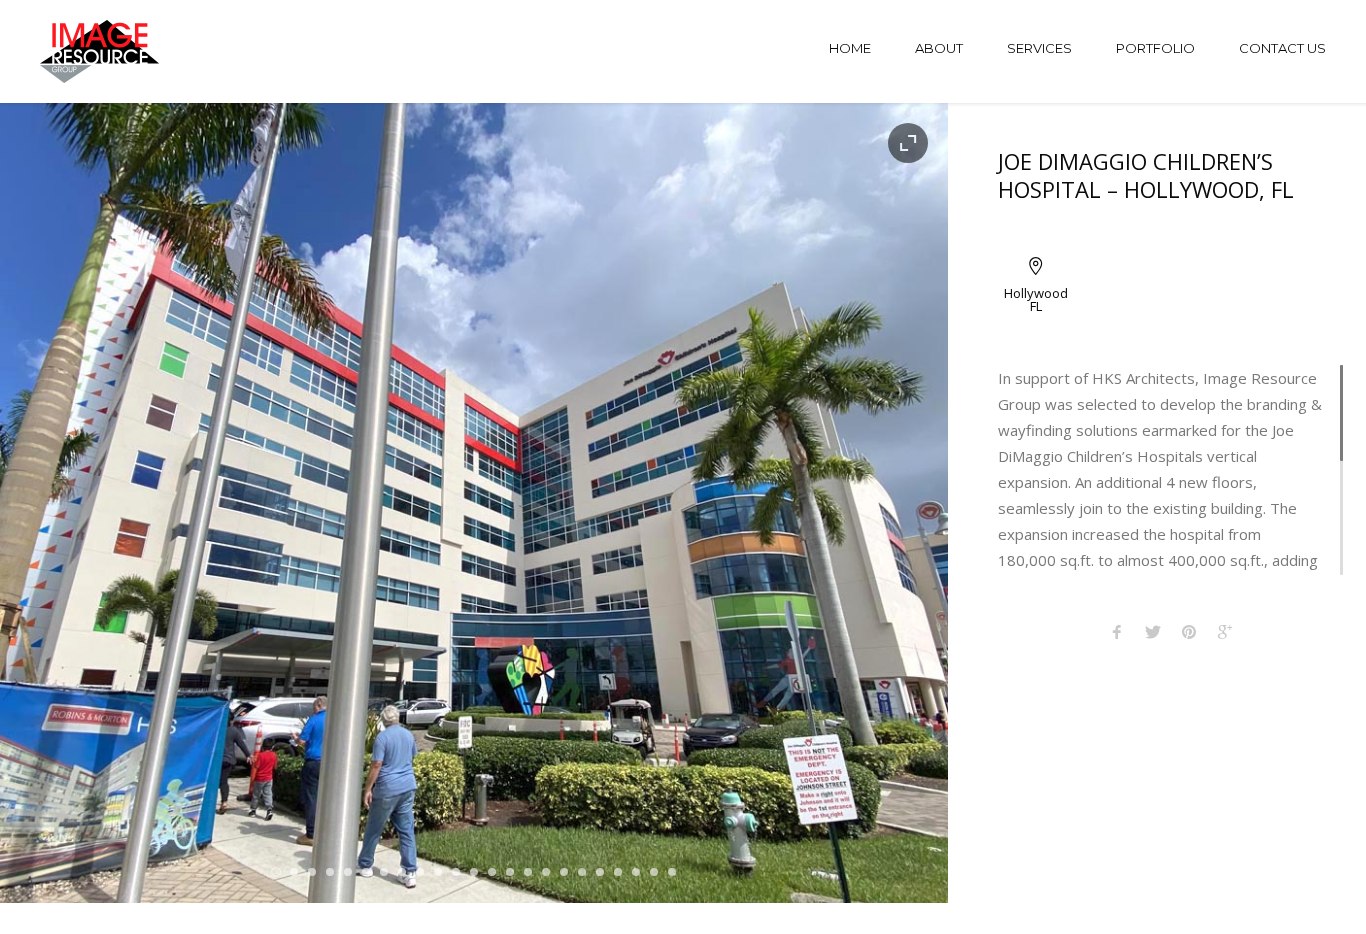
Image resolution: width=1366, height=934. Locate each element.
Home (850, 48)
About (939, 48)
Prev (49, 503)
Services (1039, 48)
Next (898, 503)
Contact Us (1282, 48)
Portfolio (1155, 48)
